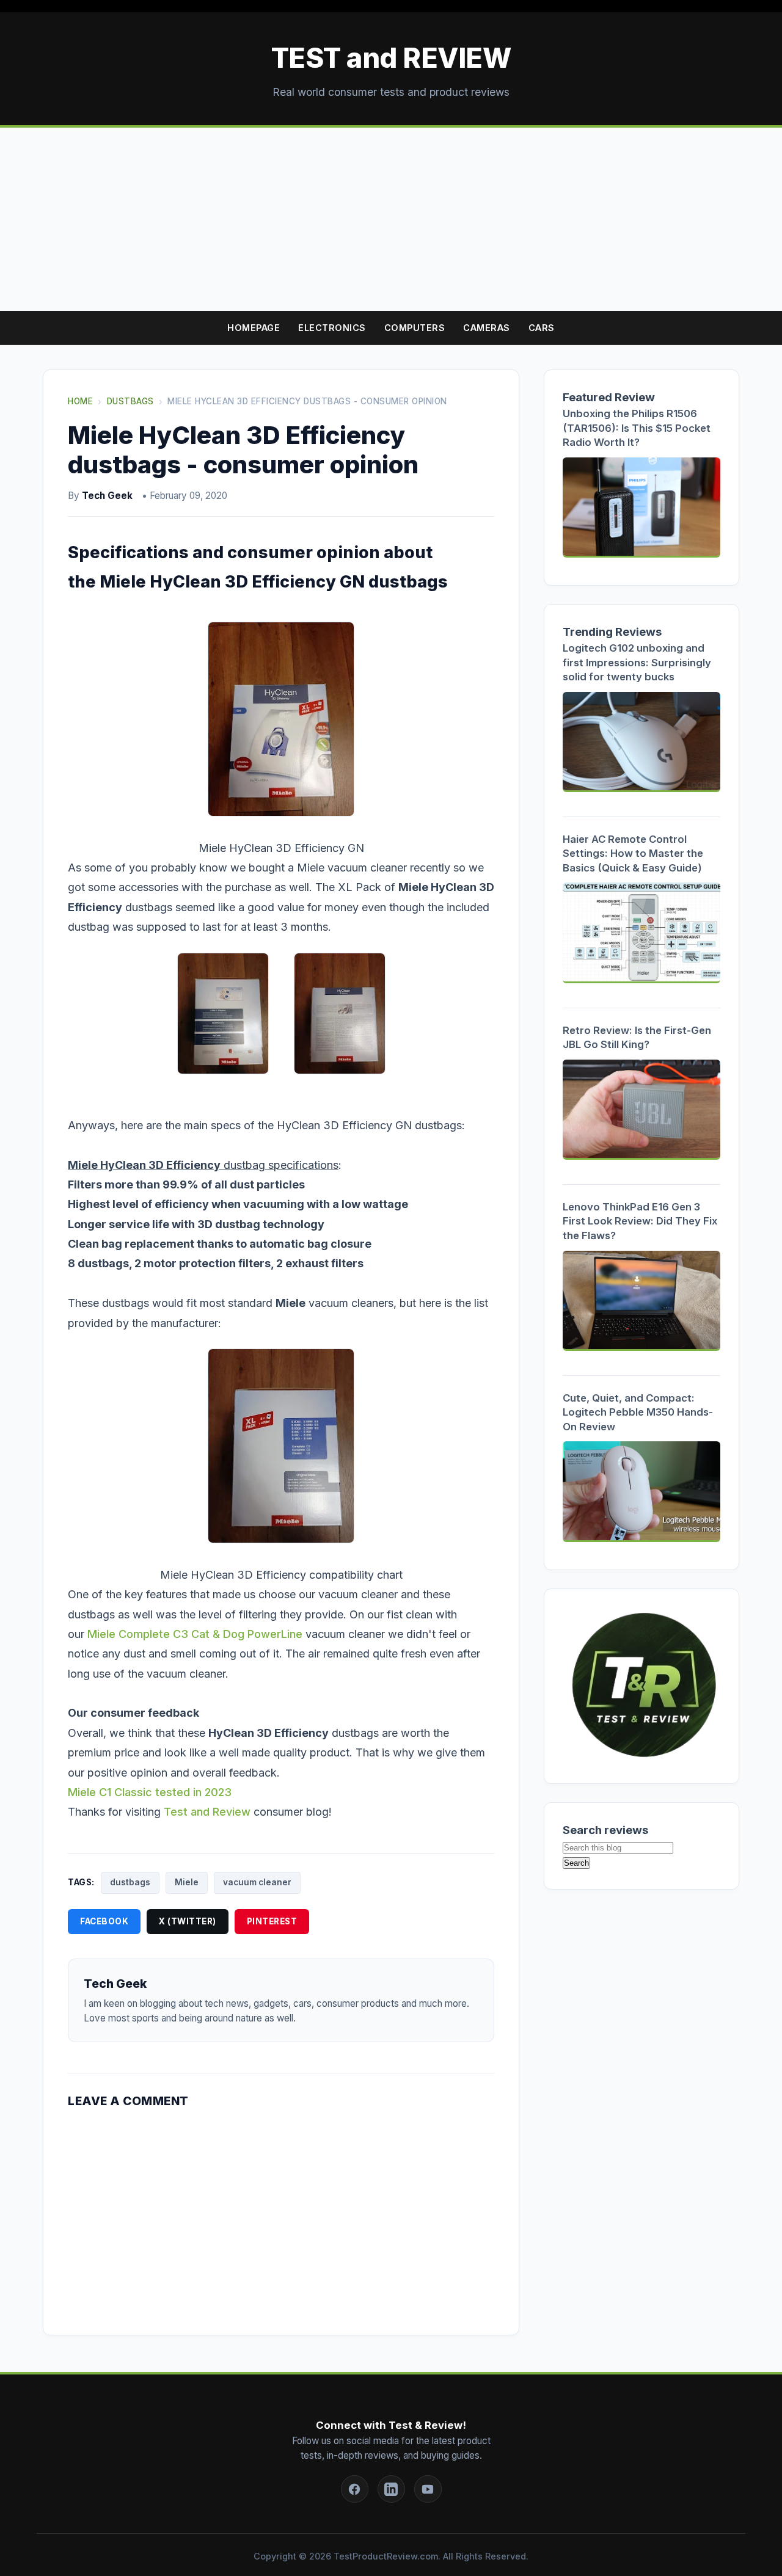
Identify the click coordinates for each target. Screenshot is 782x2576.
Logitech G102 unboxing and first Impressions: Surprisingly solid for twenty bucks (637, 662)
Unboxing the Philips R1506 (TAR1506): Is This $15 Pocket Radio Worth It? (637, 428)
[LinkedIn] (391, 2489)
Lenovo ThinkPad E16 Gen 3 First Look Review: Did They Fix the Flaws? (640, 1221)
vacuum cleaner (257, 1882)
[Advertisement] (391, 219)
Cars (542, 328)
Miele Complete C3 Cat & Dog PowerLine (195, 1634)
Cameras (487, 328)
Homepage (254, 328)
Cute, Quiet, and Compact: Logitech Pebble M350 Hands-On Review (638, 1412)
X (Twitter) (188, 1921)
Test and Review (207, 1812)
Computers (415, 328)
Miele (187, 1882)
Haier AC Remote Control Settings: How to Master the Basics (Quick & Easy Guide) (633, 853)
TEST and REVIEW (391, 58)
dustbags (130, 1882)
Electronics (332, 328)
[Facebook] (355, 2489)
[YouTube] (428, 2489)
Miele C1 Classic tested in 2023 (150, 1792)
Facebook (104, 1921)
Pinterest (272, 1921)
